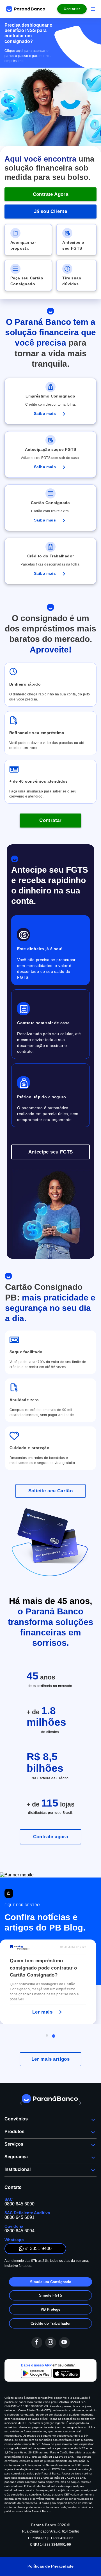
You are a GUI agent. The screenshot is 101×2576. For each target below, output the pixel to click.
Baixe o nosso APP (36, 2365)
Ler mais (42, 2012)
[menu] (93, 9)
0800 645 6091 (19, 2217)
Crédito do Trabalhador (51, 2323)
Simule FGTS (51, 2295)
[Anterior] (21, 2103)
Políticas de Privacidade (50, 2566)
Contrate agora (51, 1837)
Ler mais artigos (50, 2059)
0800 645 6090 (19, 2204)
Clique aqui (14, 51)
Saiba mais (45, 413)
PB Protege (50, 2309)
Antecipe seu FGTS (51, 1152)
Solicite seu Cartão (51, 1491)
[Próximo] (80, 2103)
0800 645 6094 (19, 2231)
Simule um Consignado (51, 2282)
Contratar (50, 820)
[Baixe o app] (50, 2374)
